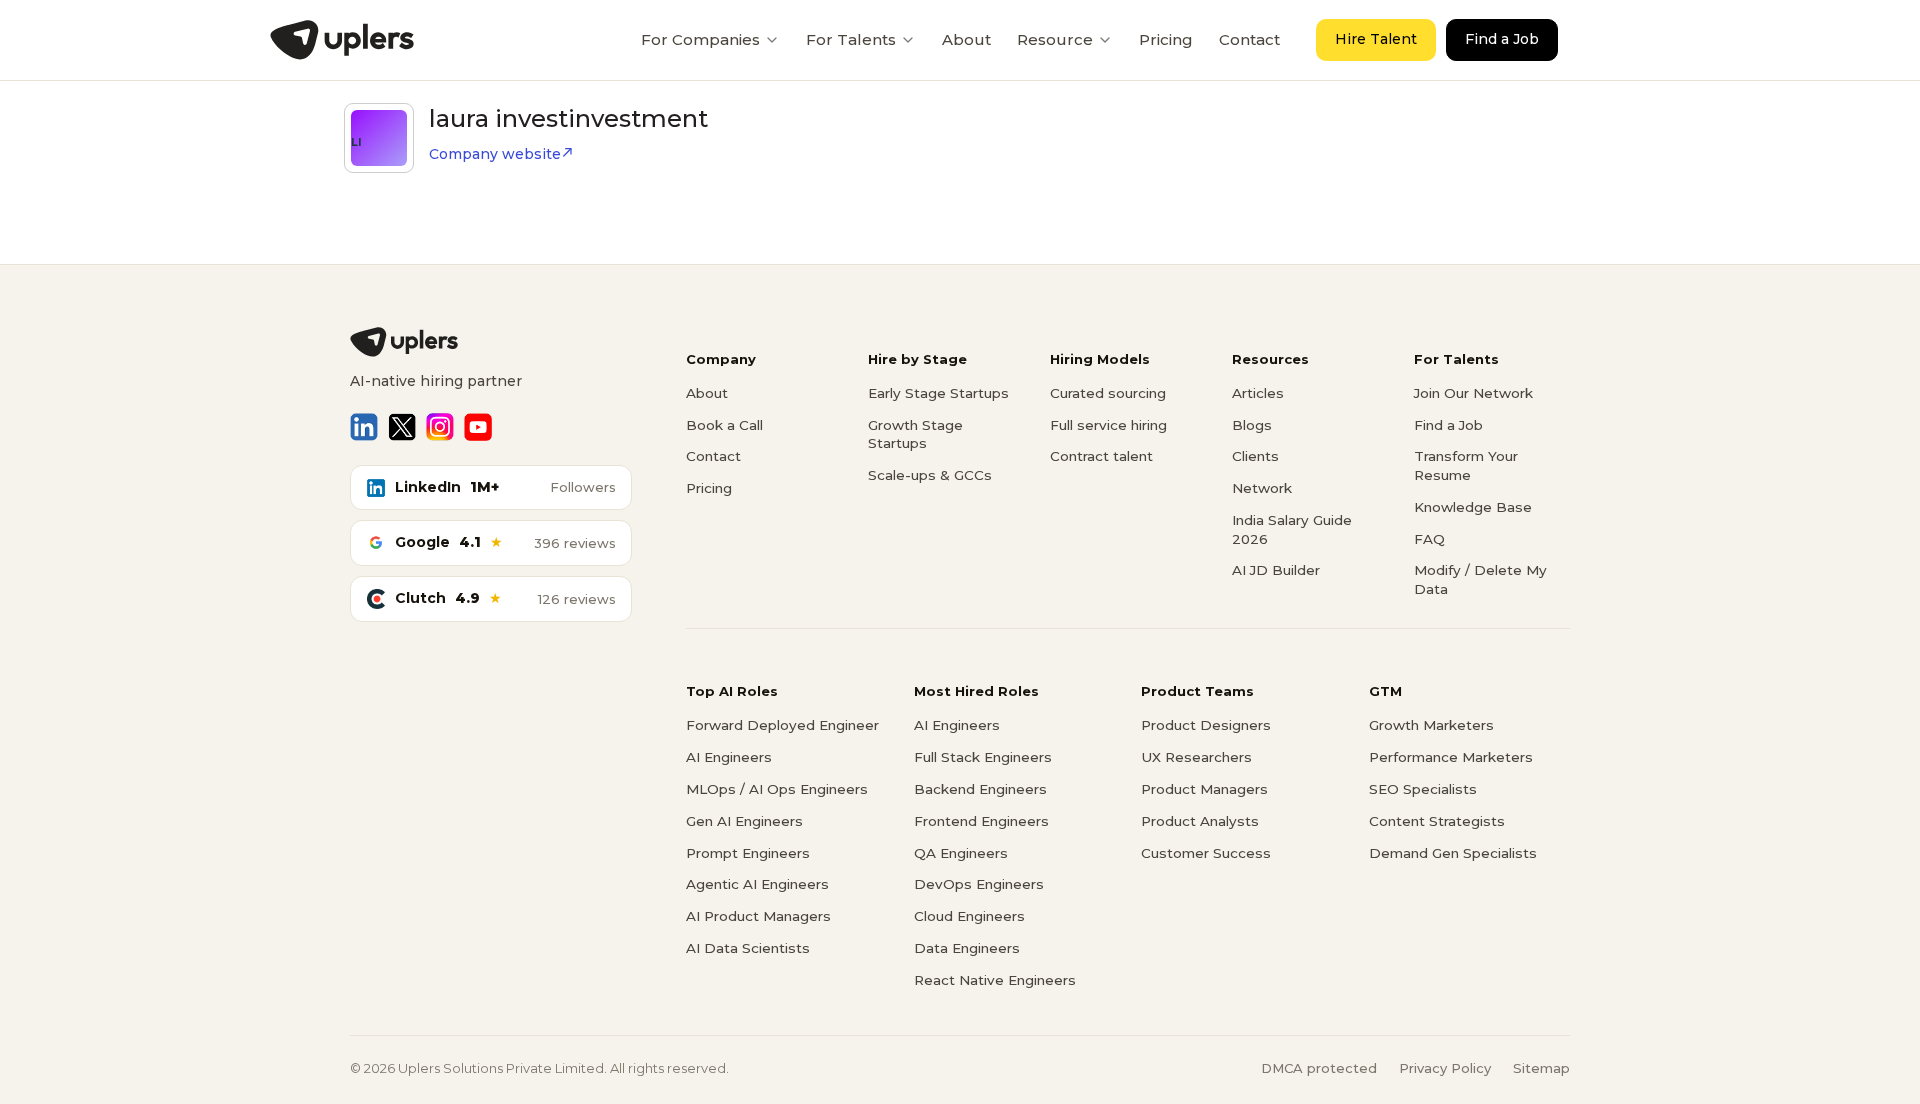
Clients (1255, 456)
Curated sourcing (1108, 393)
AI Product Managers (758, 916)
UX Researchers (1196, 757)
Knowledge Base (1473, 507)
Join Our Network (1473, 393)
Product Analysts (1200, 821)
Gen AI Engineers (744, 821)
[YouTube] (478, 427)
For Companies (700, 39)
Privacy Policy (1445, 1068)
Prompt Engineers (748, 853)
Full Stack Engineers (983, 757)
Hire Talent (1376, 39)
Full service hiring (1108, 425)
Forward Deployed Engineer (782, 725)
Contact (1249, 39)
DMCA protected (1319, 1068)
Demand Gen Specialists (1453, 853)
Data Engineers (967, 948)
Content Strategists (1437, 821)
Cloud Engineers (969, 916)
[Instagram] (440, 427)
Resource (1055, 39)
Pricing (1166, 39)
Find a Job (1502, 39)
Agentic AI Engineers (757, 884)
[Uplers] (342, 40)
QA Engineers (961, 853)
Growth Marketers (1431, 725)
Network (1262, 488)
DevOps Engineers (979, 884)
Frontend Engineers (981, 821)
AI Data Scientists (748, 948)
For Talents (851, 39)
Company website (495, 154)
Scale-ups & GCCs (930, 475)
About (966, 39)
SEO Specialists (1423, 789)
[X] (402, 427)
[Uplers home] (491, 342)
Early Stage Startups (938, 393)
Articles (1258, 393)
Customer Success (1206, 853)
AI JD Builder (1276, 570)
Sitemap (1541, 1068)
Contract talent (1101, 456)
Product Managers (1204, 789)
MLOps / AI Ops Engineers (777, 789)
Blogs (1252, 425)
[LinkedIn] (364, 427)
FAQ (1429, 539)
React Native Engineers (995, 980)
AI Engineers (729, 757)
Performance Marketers (1451, 757)
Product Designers (1206, 725)
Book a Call (724, 425)
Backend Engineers (980, 789)
